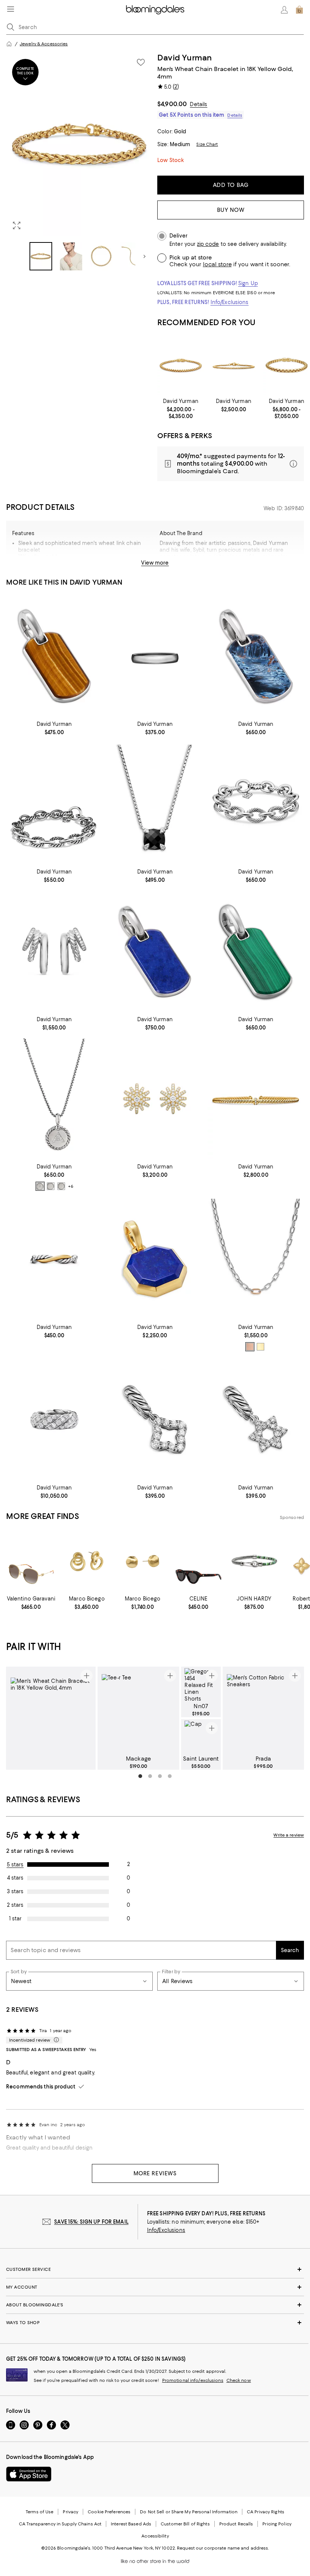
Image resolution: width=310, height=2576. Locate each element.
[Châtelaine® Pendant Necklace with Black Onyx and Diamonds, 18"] (155, 803)
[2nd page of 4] (150, 1776)
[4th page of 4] (170, 1776)
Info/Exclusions (230, 302)
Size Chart (207, 144)
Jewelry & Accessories (44, 44)
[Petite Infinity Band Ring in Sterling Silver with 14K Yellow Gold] (54, 1259)
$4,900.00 (172, 104)
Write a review (289, 1835)
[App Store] (29, 2474)
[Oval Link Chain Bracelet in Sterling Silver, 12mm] (256, 803)
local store (217, 264)
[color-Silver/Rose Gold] (250, 1347)
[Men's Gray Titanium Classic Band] (155, 656)
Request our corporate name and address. (223, 2548)
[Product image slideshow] (79, 144)
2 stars (15, 1905)
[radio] (40, 1186)
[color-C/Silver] (51, 1186)
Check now (239, 2380)
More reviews (155, 2173)
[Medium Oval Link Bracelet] (54, 803)
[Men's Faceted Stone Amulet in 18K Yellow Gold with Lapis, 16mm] (155, 1259)
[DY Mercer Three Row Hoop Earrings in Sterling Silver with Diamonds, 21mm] (54, 951)
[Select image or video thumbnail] (41, 256)
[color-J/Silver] (61, 1186)
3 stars (15, 1891)
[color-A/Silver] (40, 1186)
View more (155, 563)
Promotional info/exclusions (193, 2380)
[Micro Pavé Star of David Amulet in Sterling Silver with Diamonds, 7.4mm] (256, 1419)
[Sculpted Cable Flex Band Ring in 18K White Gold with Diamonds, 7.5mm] (54, 1419)
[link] (181, 409)
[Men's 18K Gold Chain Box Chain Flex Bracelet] (181, 365)
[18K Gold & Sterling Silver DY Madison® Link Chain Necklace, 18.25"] (256, 1259)
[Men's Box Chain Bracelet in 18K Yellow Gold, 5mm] (287, 365)
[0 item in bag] (299, 10)
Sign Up (248, 283)
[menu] (11, 9)
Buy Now (231, 210)
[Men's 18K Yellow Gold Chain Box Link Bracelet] (234, 365)
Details (198, 104)
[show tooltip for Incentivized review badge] (55, 2040)
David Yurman (184, 58)
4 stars (15, 1878)
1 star (15, 1918)
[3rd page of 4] (160, 1776)
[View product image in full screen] (17, 225)
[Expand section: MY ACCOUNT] (155, 2287)
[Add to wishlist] (141, 62)
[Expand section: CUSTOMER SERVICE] (155, 2269)
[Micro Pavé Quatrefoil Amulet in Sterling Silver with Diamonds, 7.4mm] (155, 1419)
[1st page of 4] (140, 1776)
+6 (71, 1187)
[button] (79, 162)
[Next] (144, 256)
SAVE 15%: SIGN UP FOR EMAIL (91, 2222)
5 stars (15, 1864)
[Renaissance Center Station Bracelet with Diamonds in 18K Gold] (256, 1099)
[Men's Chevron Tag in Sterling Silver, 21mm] (54, 656)
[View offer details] (231, 464)
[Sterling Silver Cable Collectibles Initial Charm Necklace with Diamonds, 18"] (54, 1099)
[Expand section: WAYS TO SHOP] (155, 2323)
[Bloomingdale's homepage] (9, 44)
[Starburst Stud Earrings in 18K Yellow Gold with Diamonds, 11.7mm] (155, 1099)
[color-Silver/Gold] (260, 1347)
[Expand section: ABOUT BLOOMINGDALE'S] (155, 2305)
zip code (208, 244)
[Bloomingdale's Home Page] (155, 10)
